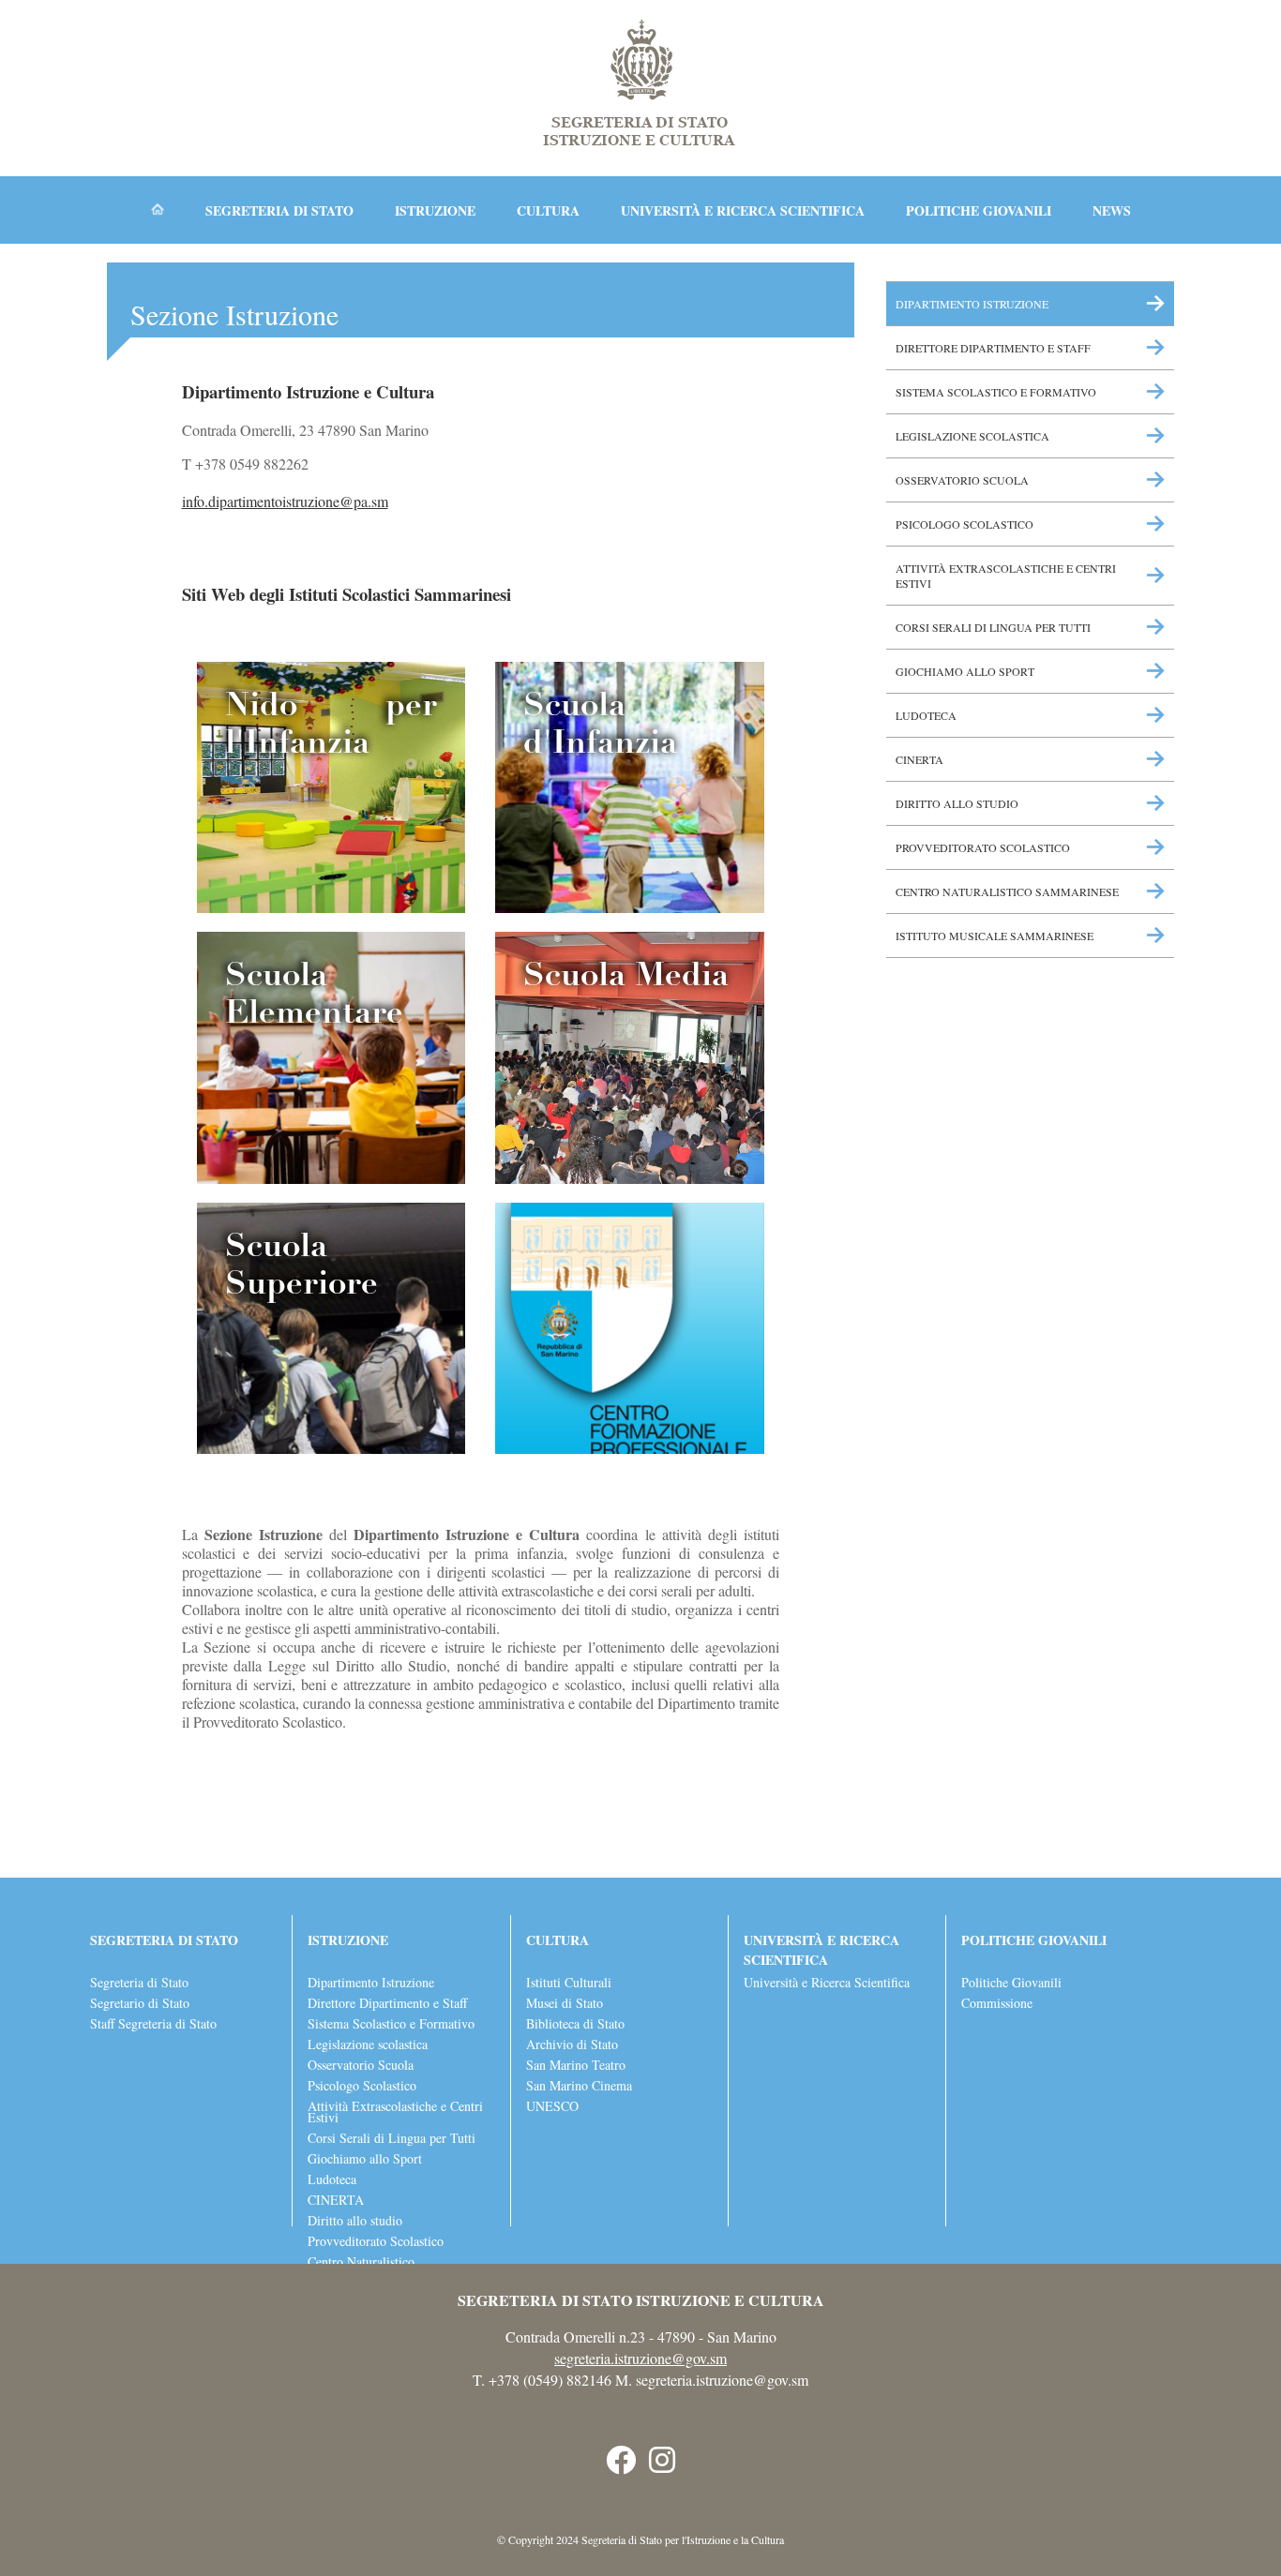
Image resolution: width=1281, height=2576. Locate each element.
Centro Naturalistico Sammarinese (1007, 891)
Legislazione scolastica (972, 436)
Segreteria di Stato (139, 1983)
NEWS (1112, 210)
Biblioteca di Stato (575, 2024)
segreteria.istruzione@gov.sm (640, 2358)
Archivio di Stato (572, 2044)
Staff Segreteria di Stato (153, 2024)
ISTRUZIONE (437, 210)
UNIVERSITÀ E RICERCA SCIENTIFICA (745, 210)
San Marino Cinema (579, 2086)
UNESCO (552, 2106)
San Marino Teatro (576, 2065)
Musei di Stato (565, 2003)
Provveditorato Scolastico (983, 847)
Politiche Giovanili (1011, 1983)
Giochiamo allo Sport (965, 671)
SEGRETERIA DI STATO (281, 210)
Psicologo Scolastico (965, 524)
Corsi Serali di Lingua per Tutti (993, 627)
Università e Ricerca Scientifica (827, 1983)
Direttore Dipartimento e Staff (993, 348)
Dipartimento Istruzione (972, 304)
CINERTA (919, 759)
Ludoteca (926, 715)
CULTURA (550, 210)
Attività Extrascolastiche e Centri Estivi (1006, 576)
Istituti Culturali (569, 1983)
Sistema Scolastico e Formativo (996, 392)
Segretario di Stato (140, 2003)
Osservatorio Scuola (962, 480)
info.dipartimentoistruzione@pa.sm (285, 501)
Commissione (997, 2003)
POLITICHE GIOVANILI (980, 210)
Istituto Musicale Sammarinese (995, 936)
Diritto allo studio (957, 803)
